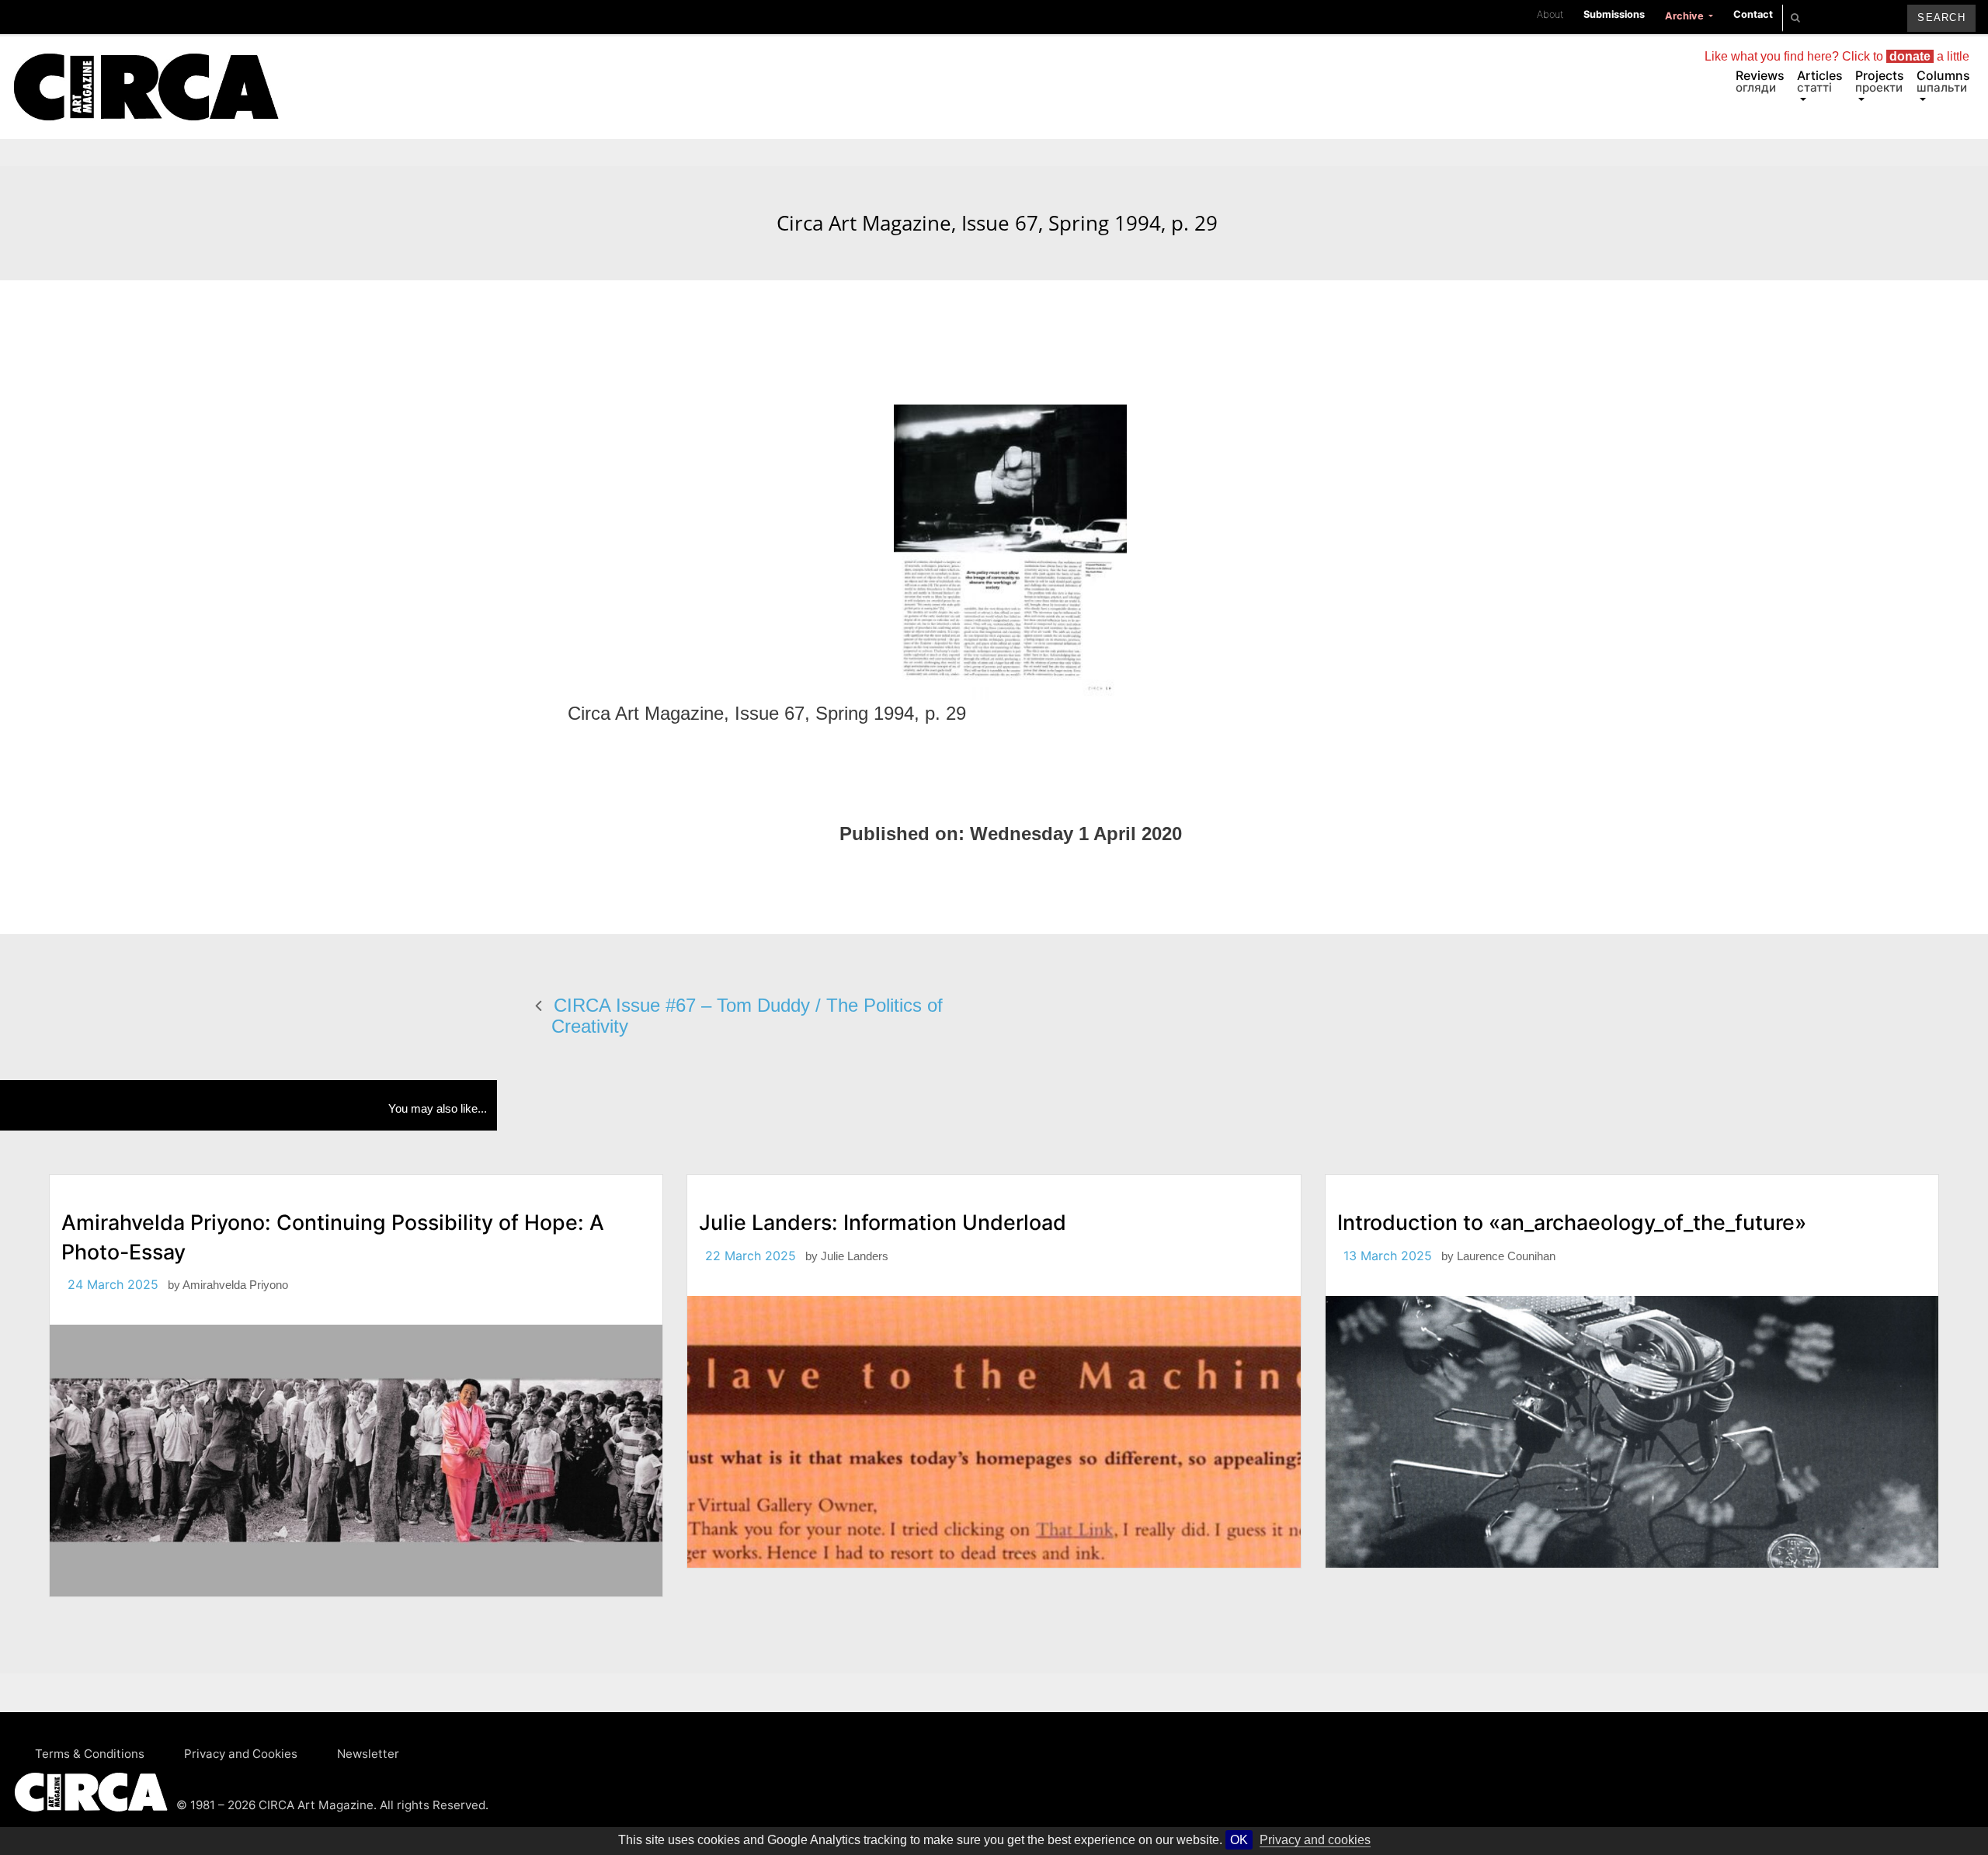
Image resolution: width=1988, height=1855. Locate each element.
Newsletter (368, 1754)
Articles (1820, 81)
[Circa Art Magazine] (146, 68)
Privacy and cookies (1315, 1840)
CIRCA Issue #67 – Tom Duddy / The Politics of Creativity (747, 1016)
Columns (1943, 81)
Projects (1880, 81)
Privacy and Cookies (241, 1754)
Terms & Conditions (90, 1754)
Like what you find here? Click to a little (1837, 56)
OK (1239, 1840)
